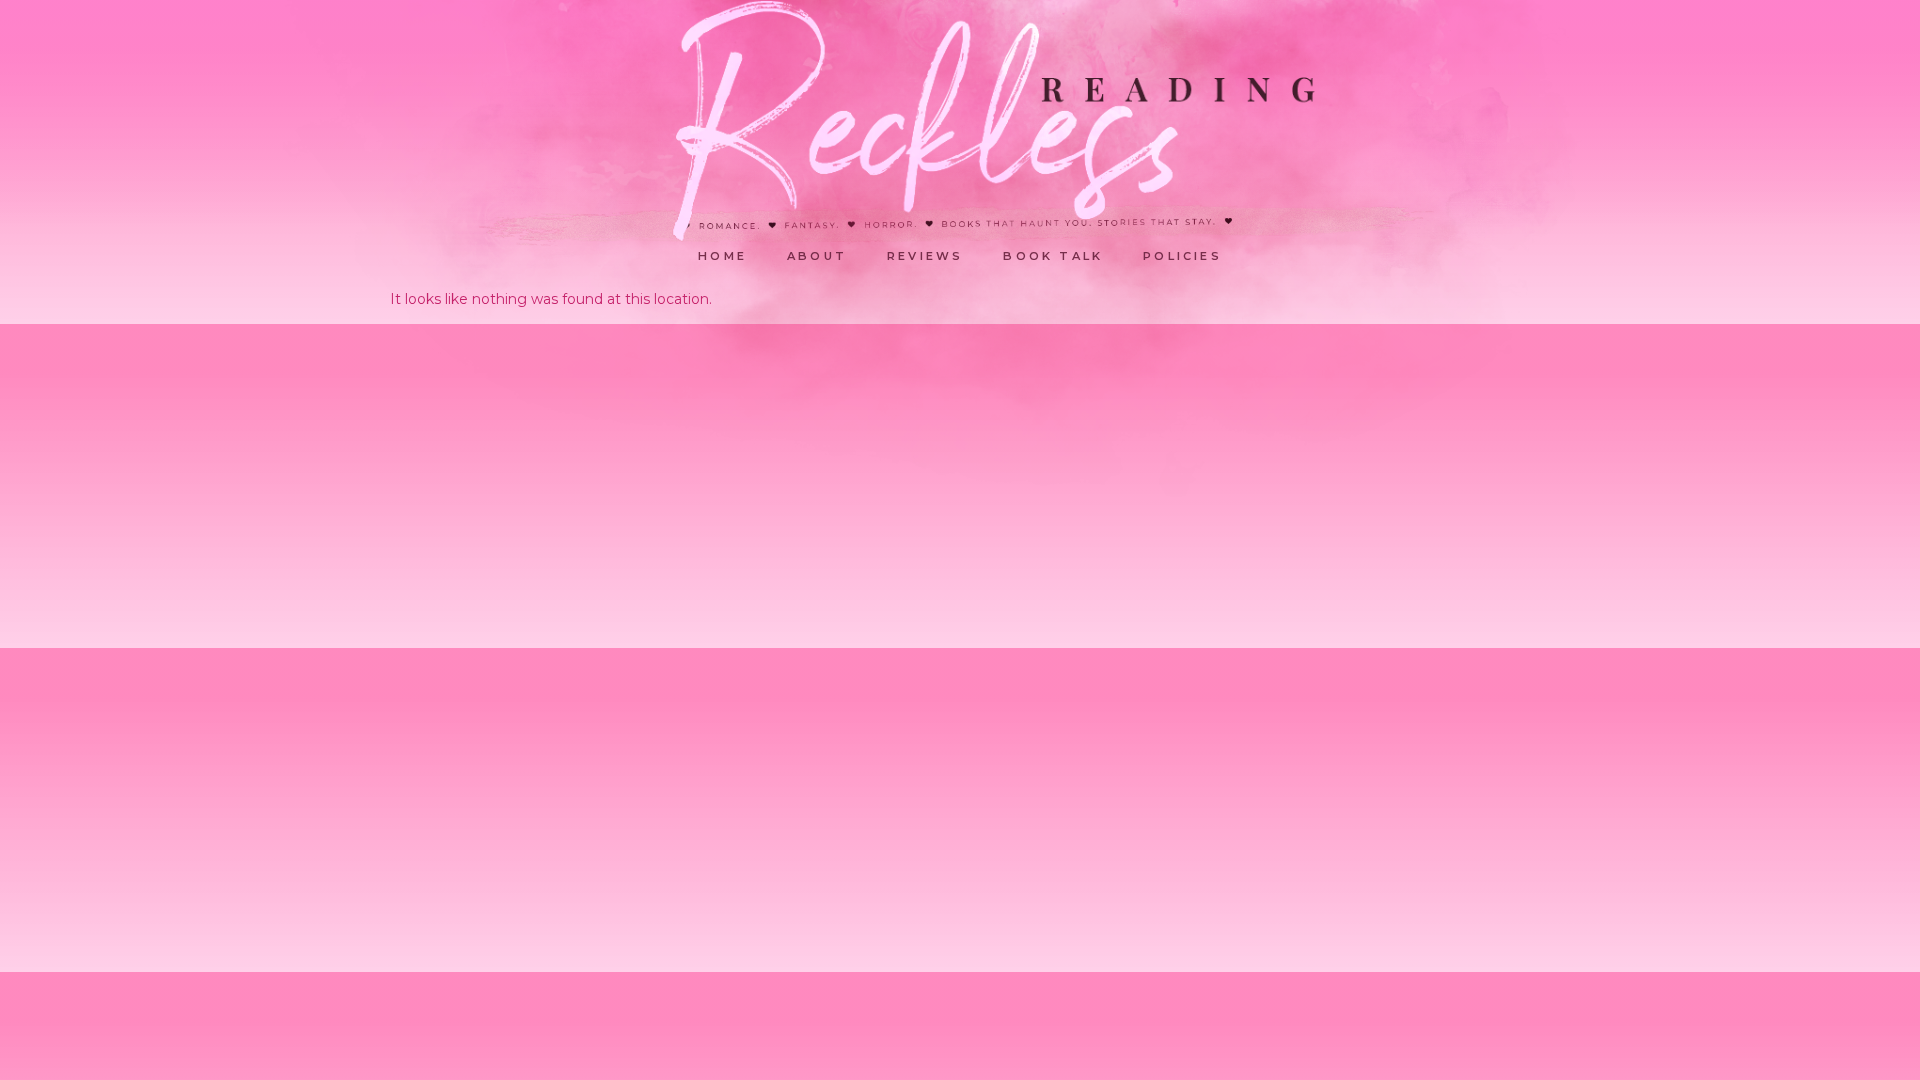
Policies (1182, 256)
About (817, 256)
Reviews (925, 256)
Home (722, 256)
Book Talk (1053, 256)
